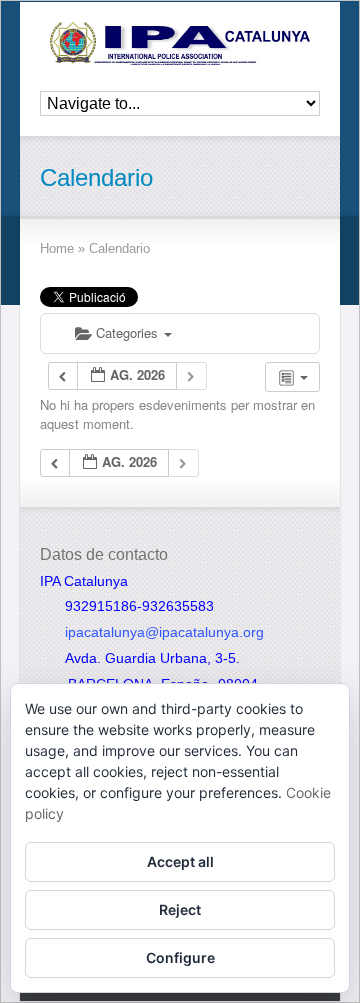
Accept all (180, 861)
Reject (180, 909)
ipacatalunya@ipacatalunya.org (164, 632)
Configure (180, 957)
